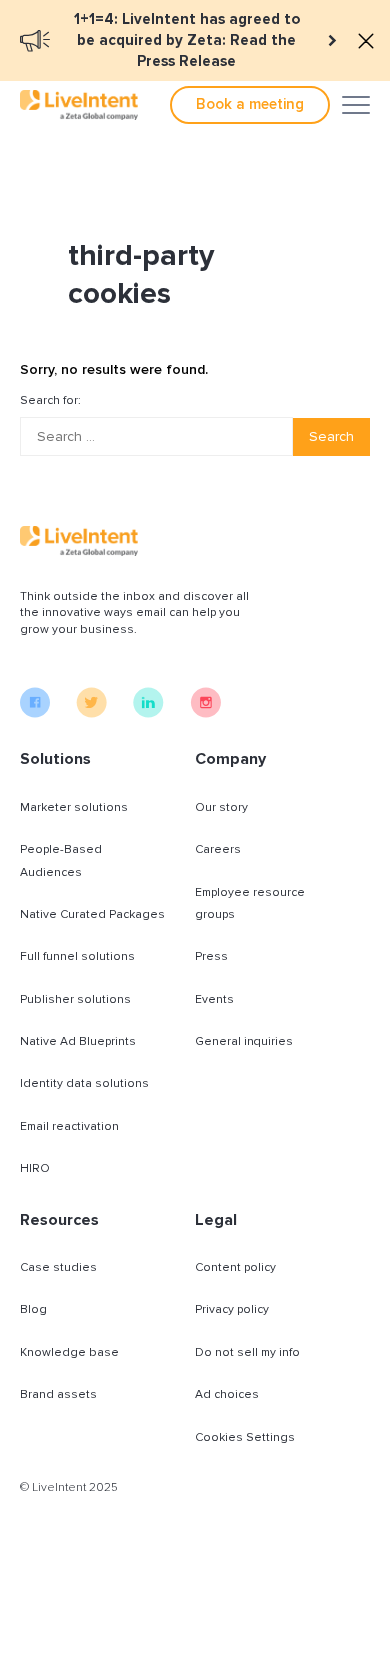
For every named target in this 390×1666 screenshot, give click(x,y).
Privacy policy (232, 1309)
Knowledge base (69, 1352)
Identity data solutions (84, 1083)
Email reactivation (69, 1126)
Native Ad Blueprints (78, 1041)
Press (211, 956)
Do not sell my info (247, 1352)
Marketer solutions (74, 807)
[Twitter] (91, 713)
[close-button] (366, 41)
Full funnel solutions (77, 956)
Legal (216, 1220)
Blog (33, 1309)
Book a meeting (250, 104)
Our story (221, 807)
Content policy (235, 1267)
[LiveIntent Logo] (79, 105)
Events (214, 999)
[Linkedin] (148, 713)
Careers (218, 849)
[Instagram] (205, 713)
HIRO (35, 1168)
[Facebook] (35, 713)
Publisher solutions (75, 999)
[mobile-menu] (356, 105)
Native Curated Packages (92, 914)
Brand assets (58, 1394)
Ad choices (227, 1394)
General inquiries (244, 1041)
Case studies (58, 1267)
